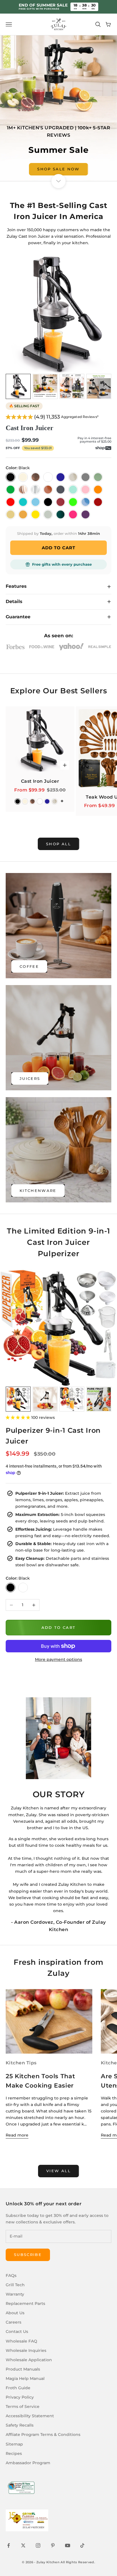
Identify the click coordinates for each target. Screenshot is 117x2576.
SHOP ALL (58, 844)
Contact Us (17, 2332)
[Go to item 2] (45, 386)
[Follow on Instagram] (38, 2545)
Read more (17, 2135)
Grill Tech (15, 2285)
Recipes (14, 2453)
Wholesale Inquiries (26, 2350)
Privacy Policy (20, 2397)
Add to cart (59, 1627)
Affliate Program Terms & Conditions (43, 2435)
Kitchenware (38, 1191)
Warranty (15, 2294)
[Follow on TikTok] (82, 2545)
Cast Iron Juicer (30, 428)
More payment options (58, 1659)
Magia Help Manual (25, 2378)
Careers (13, 2322)
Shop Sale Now (58, 169)
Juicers (30, 1078)
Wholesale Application (29, 2360)
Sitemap (14, 2444)
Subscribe (28, 2255)
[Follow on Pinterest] (53, 2545)
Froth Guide (18, 2388)
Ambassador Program (28, 2463)
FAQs (11, 2275)
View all (58, 2171)
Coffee (29, 966)
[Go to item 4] (99, 386)
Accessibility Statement (30, 2416)
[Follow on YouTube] (68, 2545)
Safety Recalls (20, 2425)
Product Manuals (23, 2369)
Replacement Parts (25, 2303)
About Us (15, 2313)
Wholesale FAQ (21, 2341)
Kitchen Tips (21, 2063)
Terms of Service (23, 2406)
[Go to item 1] (18, 386)
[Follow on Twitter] (23, 2545)
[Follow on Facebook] (9, 2545)
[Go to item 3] (72, 386)
